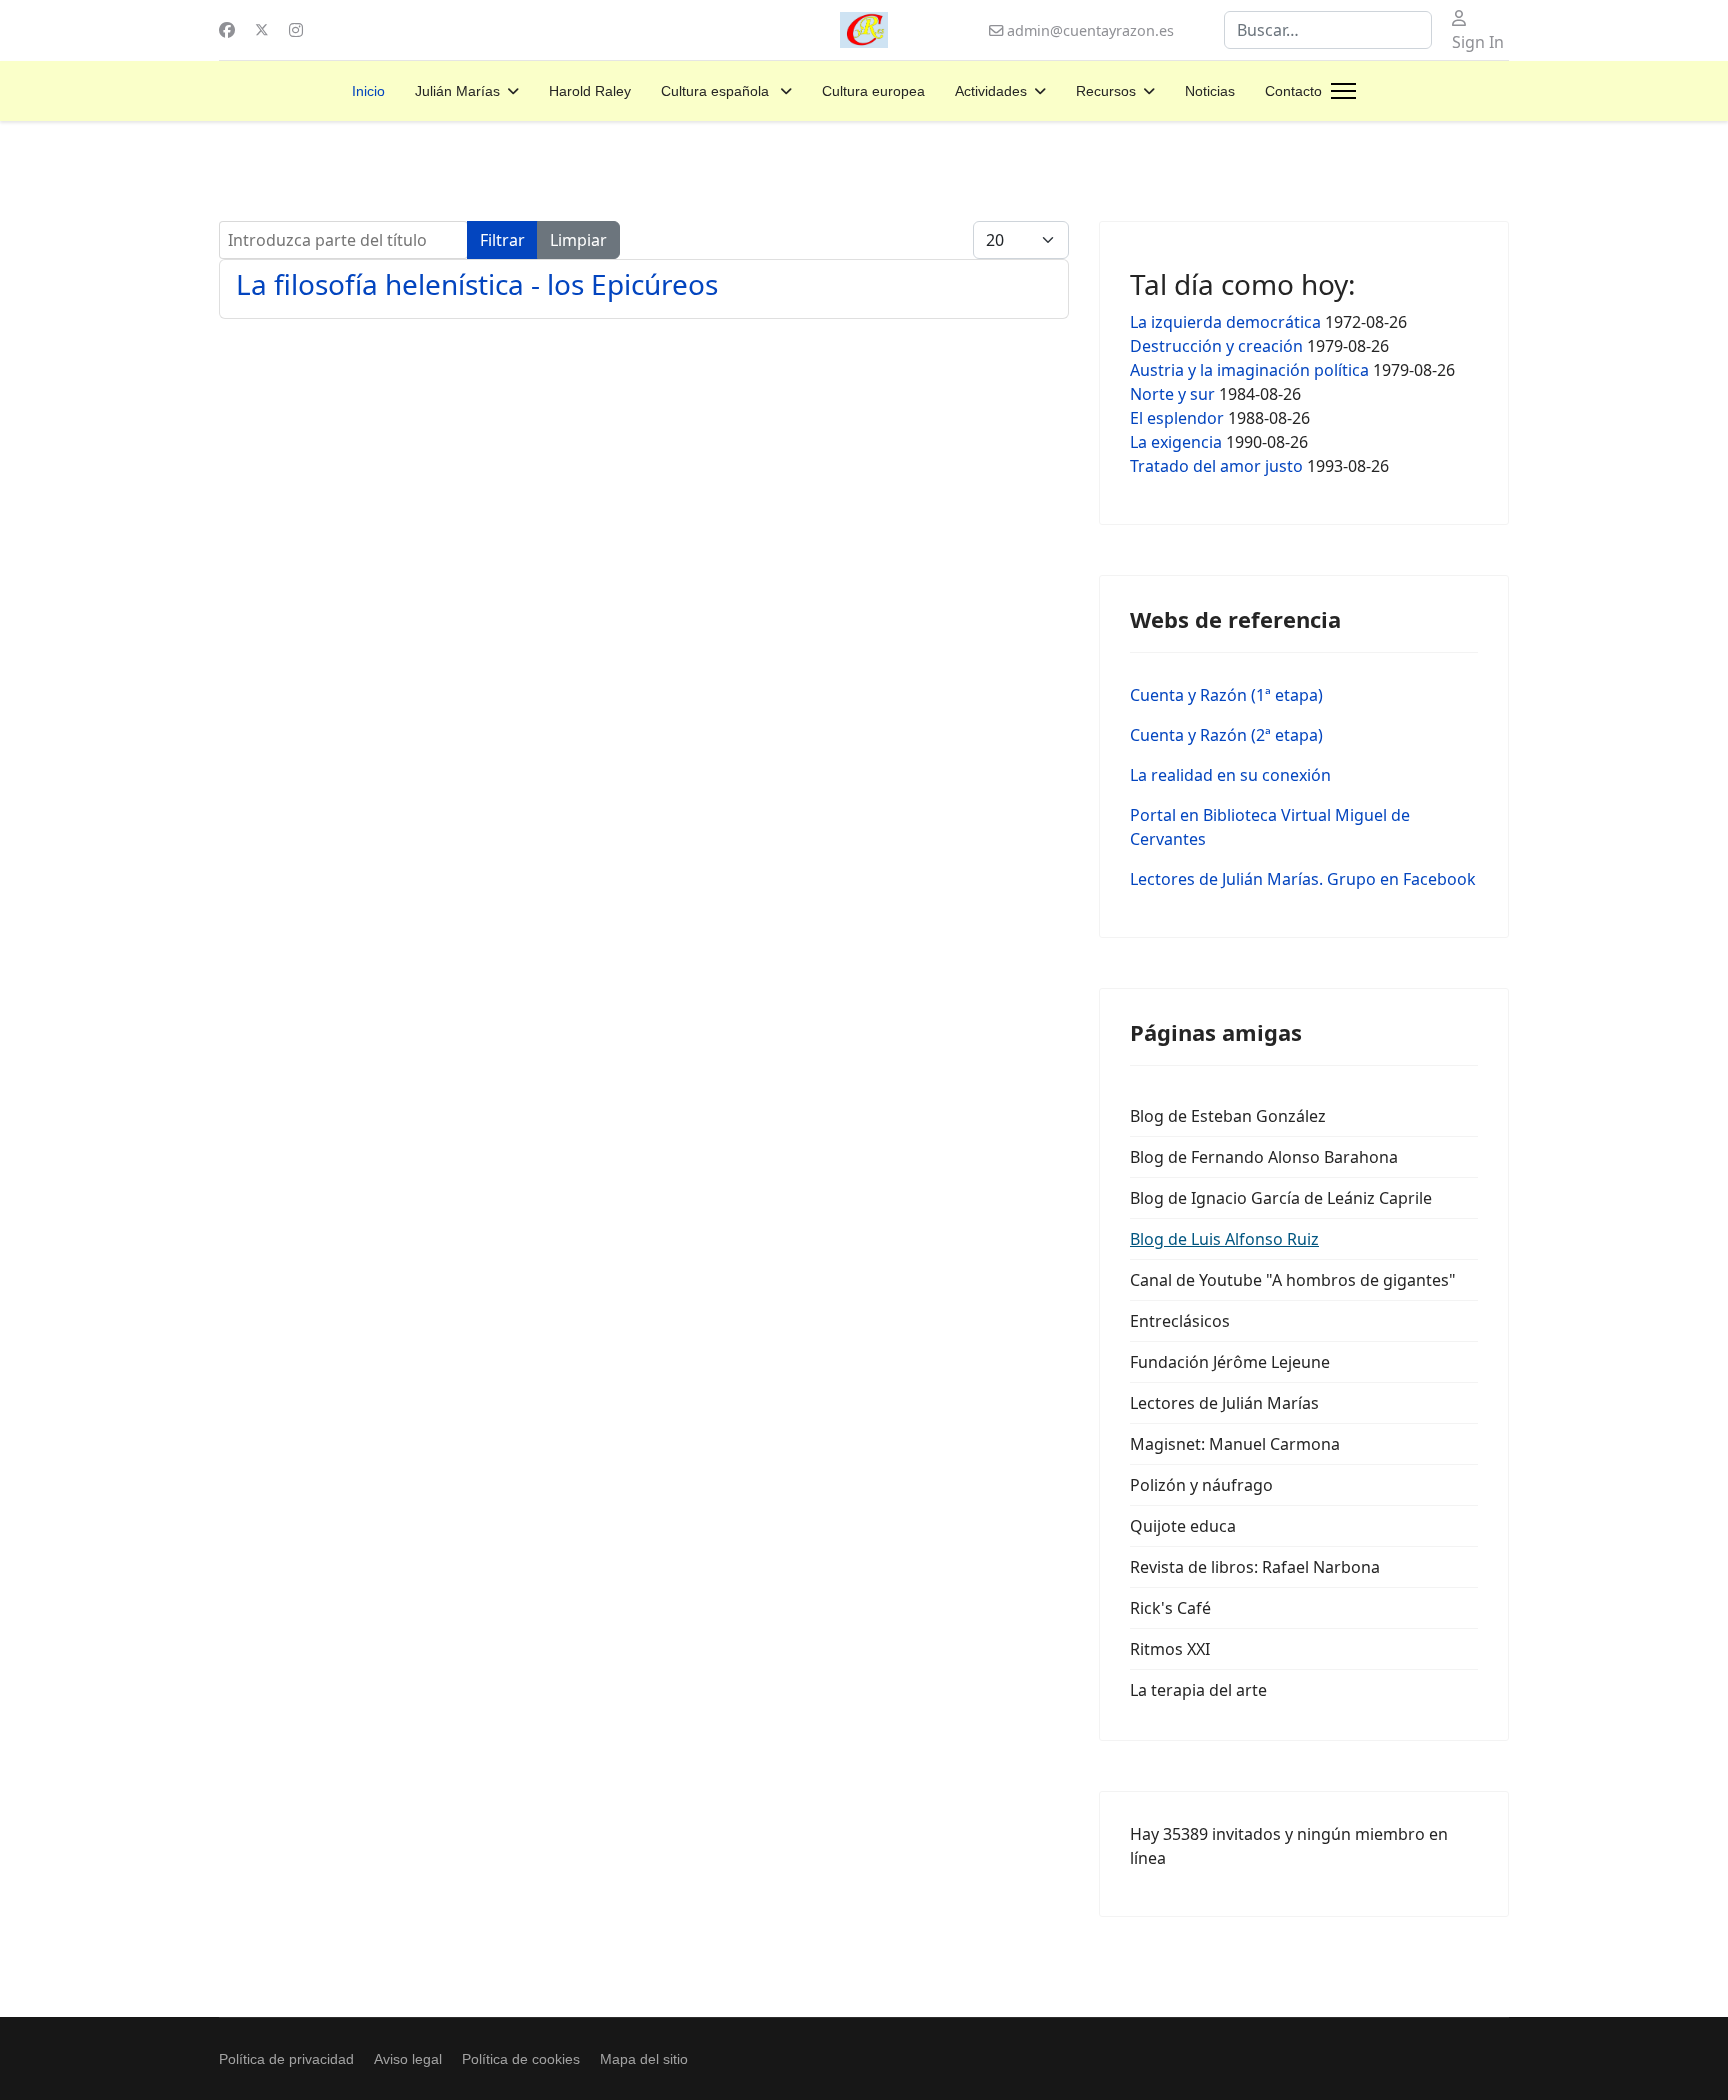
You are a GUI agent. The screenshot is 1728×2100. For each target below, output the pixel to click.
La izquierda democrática (1225, 322)
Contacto (1293, 91)
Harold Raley (590, 91)
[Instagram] (296, 30)
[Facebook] (227, 30)
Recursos (1106, 91)
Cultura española (717, 91)
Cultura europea (873, 91)
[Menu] (1343, 91)
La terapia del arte (1198, 1690)
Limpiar (578, 240)
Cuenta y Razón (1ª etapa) (1226, 695)
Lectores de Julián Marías (1224, 1403)
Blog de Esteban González (1228, 1116)
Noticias (1210, 91)
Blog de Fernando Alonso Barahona (1264, 1157)
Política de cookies (521, 2059)
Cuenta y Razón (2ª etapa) (1226, 735)
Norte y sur (1172, 394)
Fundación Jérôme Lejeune (1230, 1362)
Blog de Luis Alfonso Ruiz (1224, 1239)
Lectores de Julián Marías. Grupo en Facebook (1303, 879)
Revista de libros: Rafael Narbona (1255, 1567)
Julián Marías (457, 91)
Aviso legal (408, 2059)
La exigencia (1176, 442)
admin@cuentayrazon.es (1090, 30)
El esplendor (1177, 418)
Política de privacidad (286, 2059)
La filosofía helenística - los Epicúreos (477, 284)
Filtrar (502, 240)
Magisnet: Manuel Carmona (1235, 1444)
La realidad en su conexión (1230, 775)
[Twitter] (262, 30)
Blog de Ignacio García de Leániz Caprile (1281, 1198)
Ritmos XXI (1170, 1649)
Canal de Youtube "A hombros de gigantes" (1293, 1280)
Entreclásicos (1180, 1321)
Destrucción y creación (1216, 346)
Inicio (368, 91)
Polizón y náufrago (1201, 1485)
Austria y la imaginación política (1249, 370)
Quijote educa (1183, 1526)
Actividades (991, 91)
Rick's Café (1170, 1608)
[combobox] (1328, 30)
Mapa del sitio (644, 2059)
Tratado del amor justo (1216, 466)
